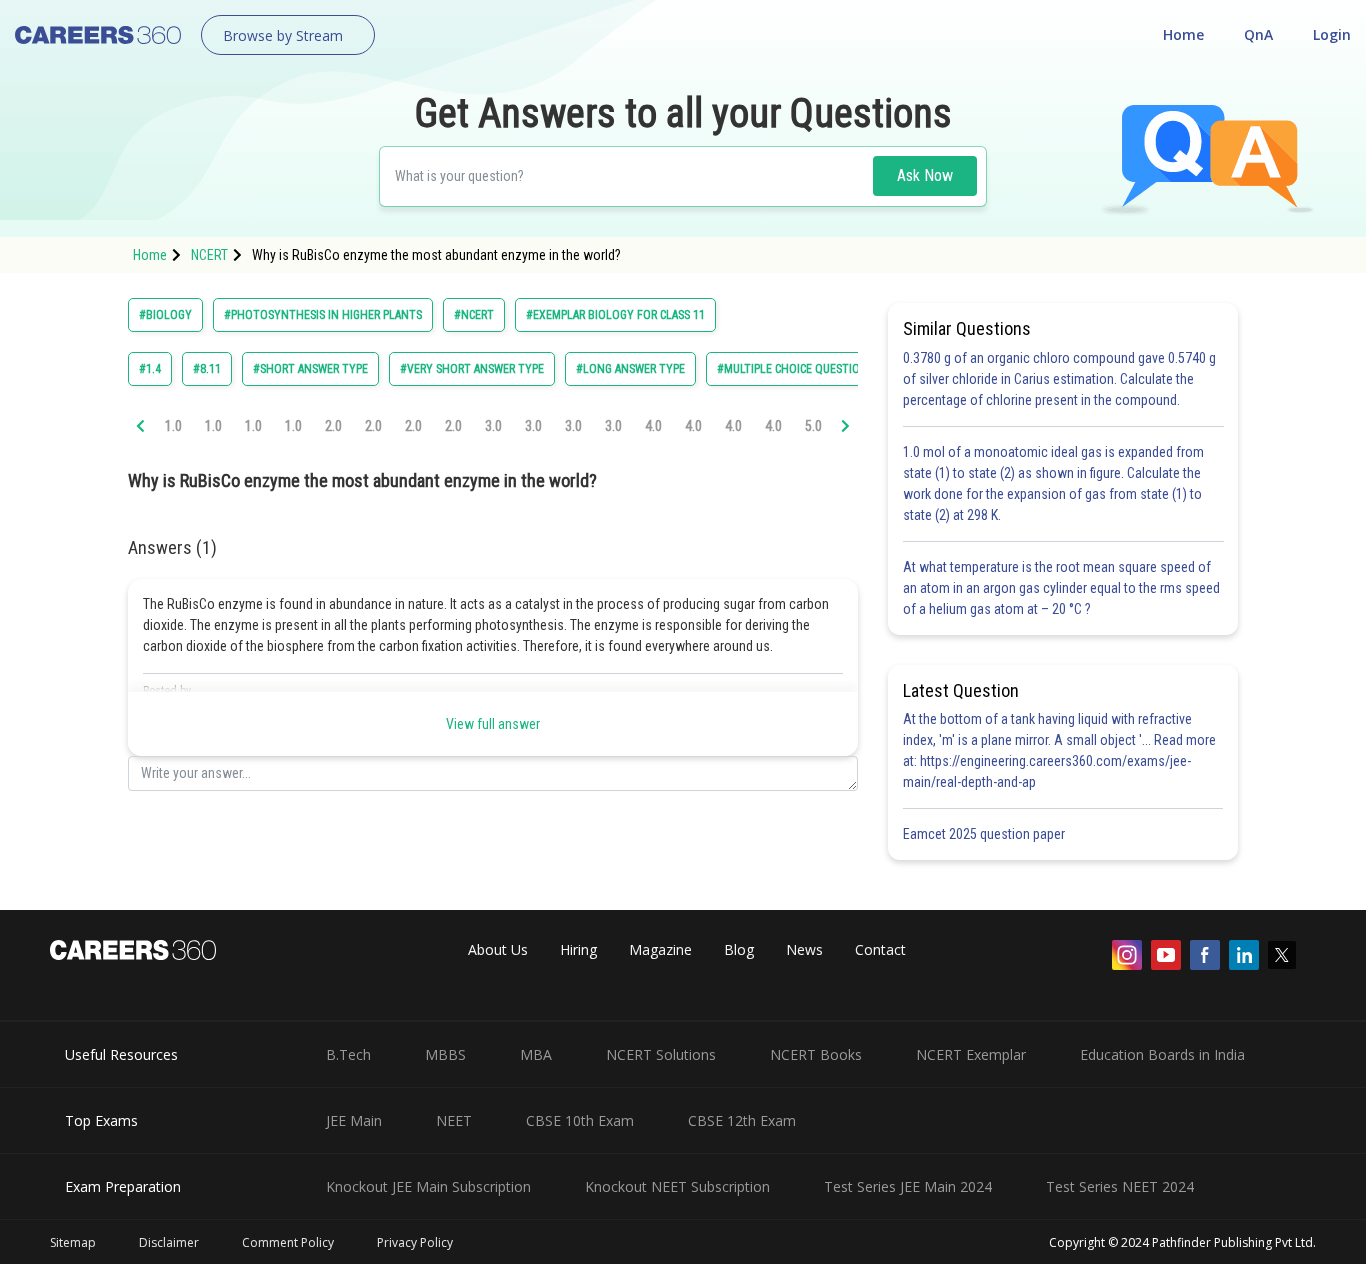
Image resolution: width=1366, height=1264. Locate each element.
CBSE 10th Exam (580, 1120)
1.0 (173, 426)
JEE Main (354, 1120)
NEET (454, 1120)
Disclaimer (169, 1242)
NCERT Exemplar (971, 1054)
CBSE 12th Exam (742, 1120)
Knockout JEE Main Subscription (428, 1186)
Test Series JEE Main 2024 (908, 1186)
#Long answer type (630, 369)
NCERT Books (816, 1054)
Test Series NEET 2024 (1120, 1186)
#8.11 (207, 369)
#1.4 (150, 369)
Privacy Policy (415, 1242)
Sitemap (73, 1242)
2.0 (333, 426)
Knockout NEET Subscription (677, 1186)
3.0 (493, 426)
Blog (739, 949)
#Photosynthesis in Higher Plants (323, 315)
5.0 (813, 426)
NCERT (209, 255)
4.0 (653, 426)
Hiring (578, 949)
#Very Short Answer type (472, 369)
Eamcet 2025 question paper (985, 834)
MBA (536, 1054)
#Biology (165, 315)
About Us (498, 949)
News (804, 949)
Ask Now (925, 175)
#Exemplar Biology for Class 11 (615, 315)
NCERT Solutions (661, 1054)
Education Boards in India (1162, 1054)
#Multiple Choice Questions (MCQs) (815, 369)
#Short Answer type (310, 369)
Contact (880, 949)
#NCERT (474, 315)
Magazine (660, 949)
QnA (1258, 34)
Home (1183, 34)
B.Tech (348, 1054)
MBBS (445, 1054)
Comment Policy (288, 1242)
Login (1332, 34)
